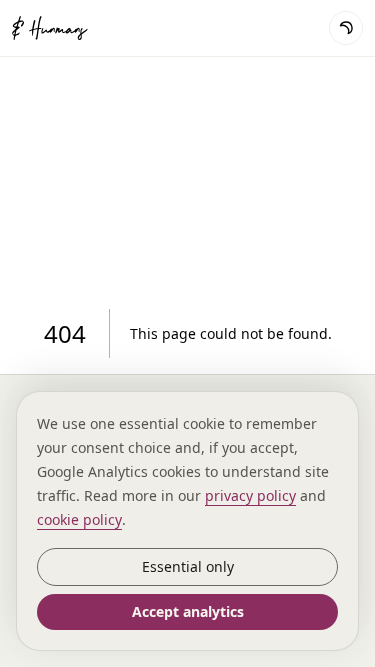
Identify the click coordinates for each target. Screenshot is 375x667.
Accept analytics (188, 611)
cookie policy (79, 519)
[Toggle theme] (346, 28)
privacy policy (250, 495)
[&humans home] (72, 28)
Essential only (188, 566)
